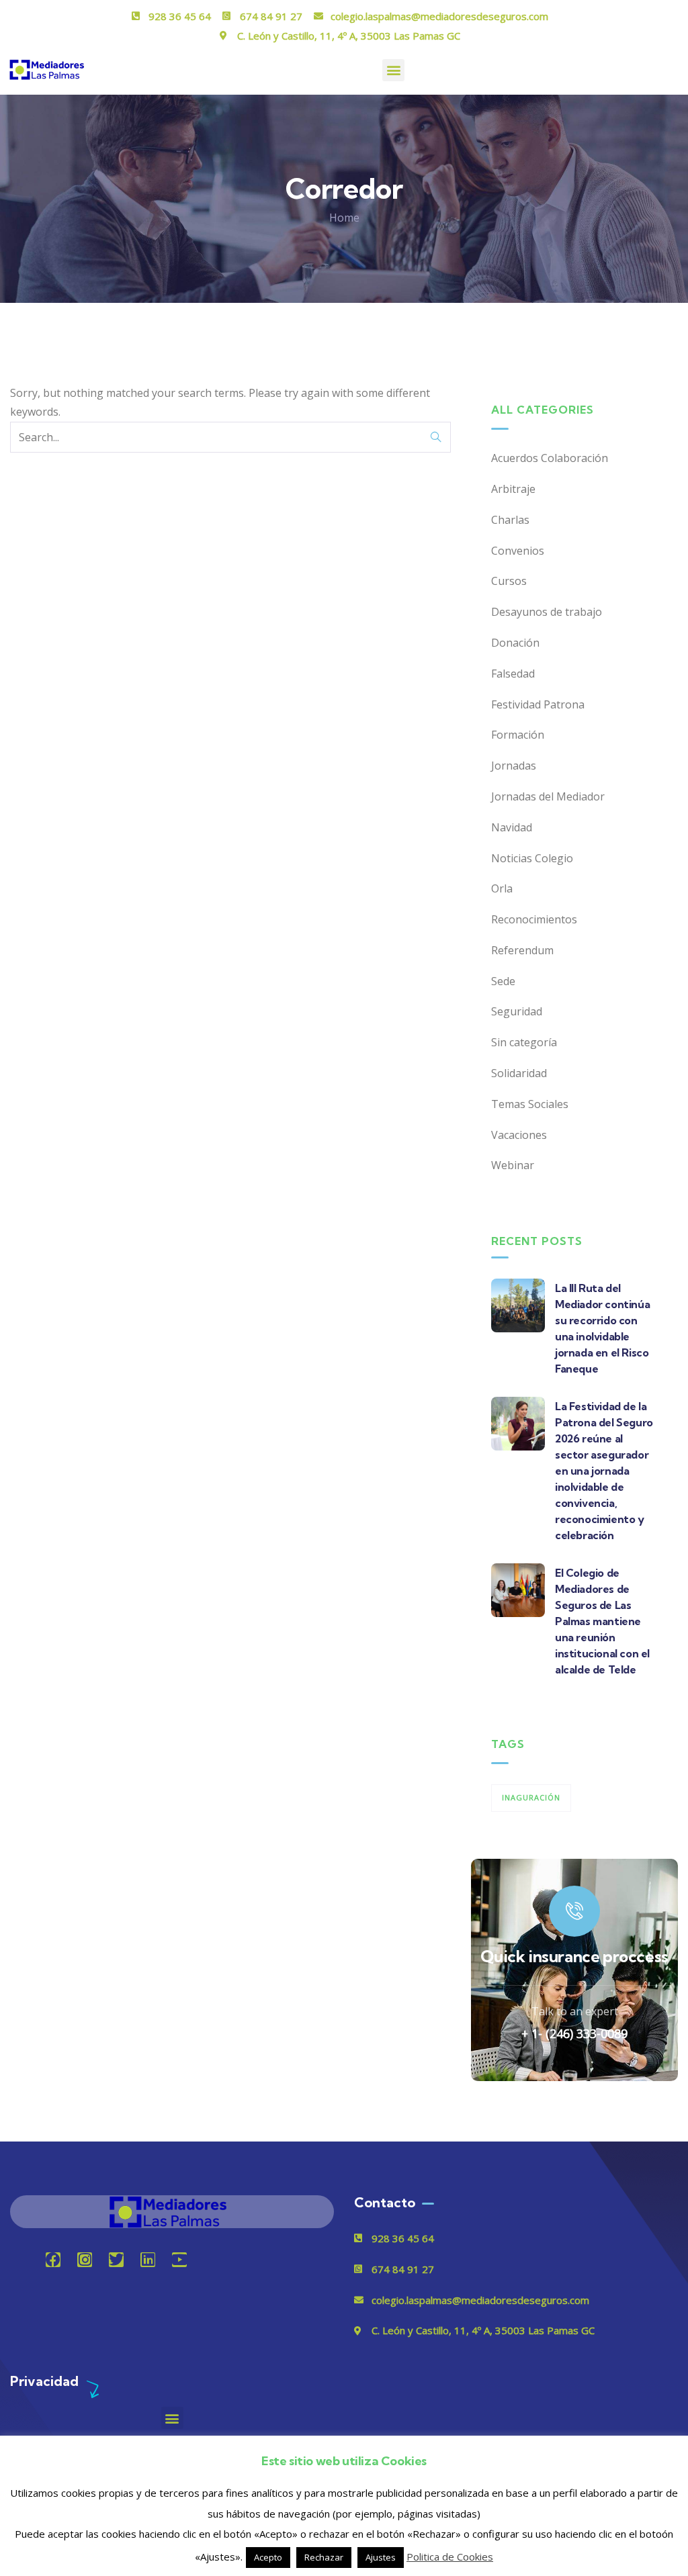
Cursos (509, 581)
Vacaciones (519, 1135)
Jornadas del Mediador (548, 796)
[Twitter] (116, 2260)
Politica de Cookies (450, 2557)
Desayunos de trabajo (547, 612)
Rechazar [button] (324, 2557)
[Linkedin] (148, 2260)
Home (344, 218)
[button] (393, 70)
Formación (518, 735)
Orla (502, 888)
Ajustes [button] (381, 2557)
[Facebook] (53, 2260)
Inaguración (531, 1797)
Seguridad (517, 1011)
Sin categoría (524, 1042)
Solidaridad (519, 1073)
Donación (515, 643)
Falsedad (513, 674)
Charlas (510, 520)
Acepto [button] (268, 2557)
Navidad (512, 827)
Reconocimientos (534, 919)
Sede (503, 981)
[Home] (172, 2212)
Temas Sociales (530, 1104)
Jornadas (514, 766)
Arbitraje (513, 489)
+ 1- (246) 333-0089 (574, 2033)
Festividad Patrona (538, 704)
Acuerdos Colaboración (550, 458)
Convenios (518, 551)
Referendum (522, 950)
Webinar (513, 1165)
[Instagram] (85, 2260)
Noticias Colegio (532, 858)
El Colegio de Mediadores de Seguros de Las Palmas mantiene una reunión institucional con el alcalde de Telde (602, 1621)
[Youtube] (179, 2260)
